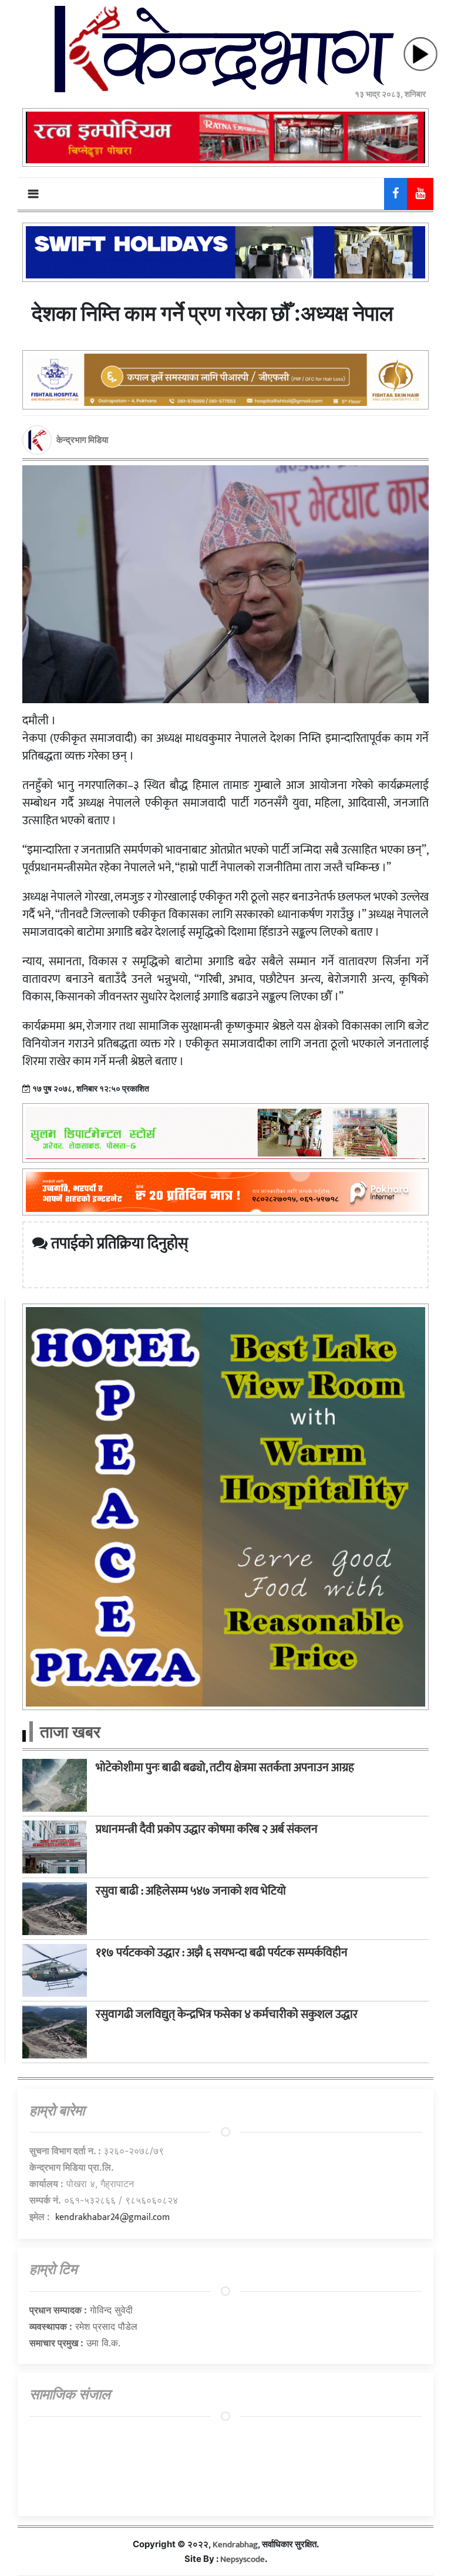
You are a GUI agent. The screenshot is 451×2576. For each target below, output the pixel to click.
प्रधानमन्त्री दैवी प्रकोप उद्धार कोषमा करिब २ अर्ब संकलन (207, 1829)
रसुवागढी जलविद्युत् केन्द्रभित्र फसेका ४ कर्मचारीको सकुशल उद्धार (227, 2014)
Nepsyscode (243, 2559)
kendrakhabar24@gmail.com (112, 2217)
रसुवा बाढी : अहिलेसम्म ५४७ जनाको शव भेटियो (191, 1891)
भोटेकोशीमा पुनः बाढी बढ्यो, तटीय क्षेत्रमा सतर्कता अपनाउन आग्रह (225, 1768)
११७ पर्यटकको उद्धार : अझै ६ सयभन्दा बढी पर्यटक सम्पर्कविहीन (222, 1953)
